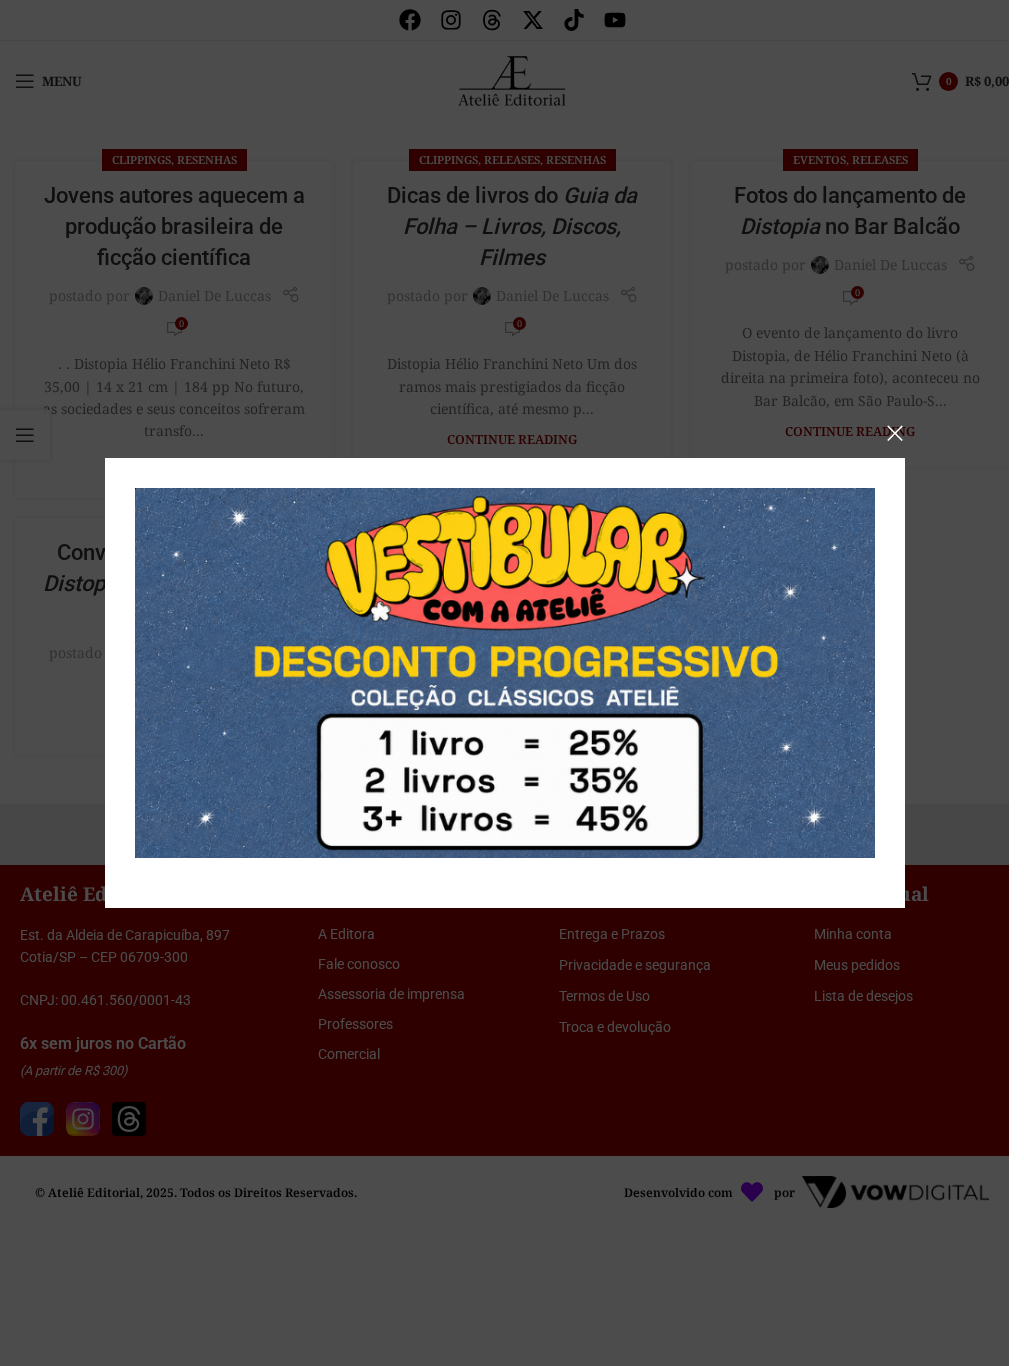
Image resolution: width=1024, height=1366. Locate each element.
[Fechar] (895, 433)
